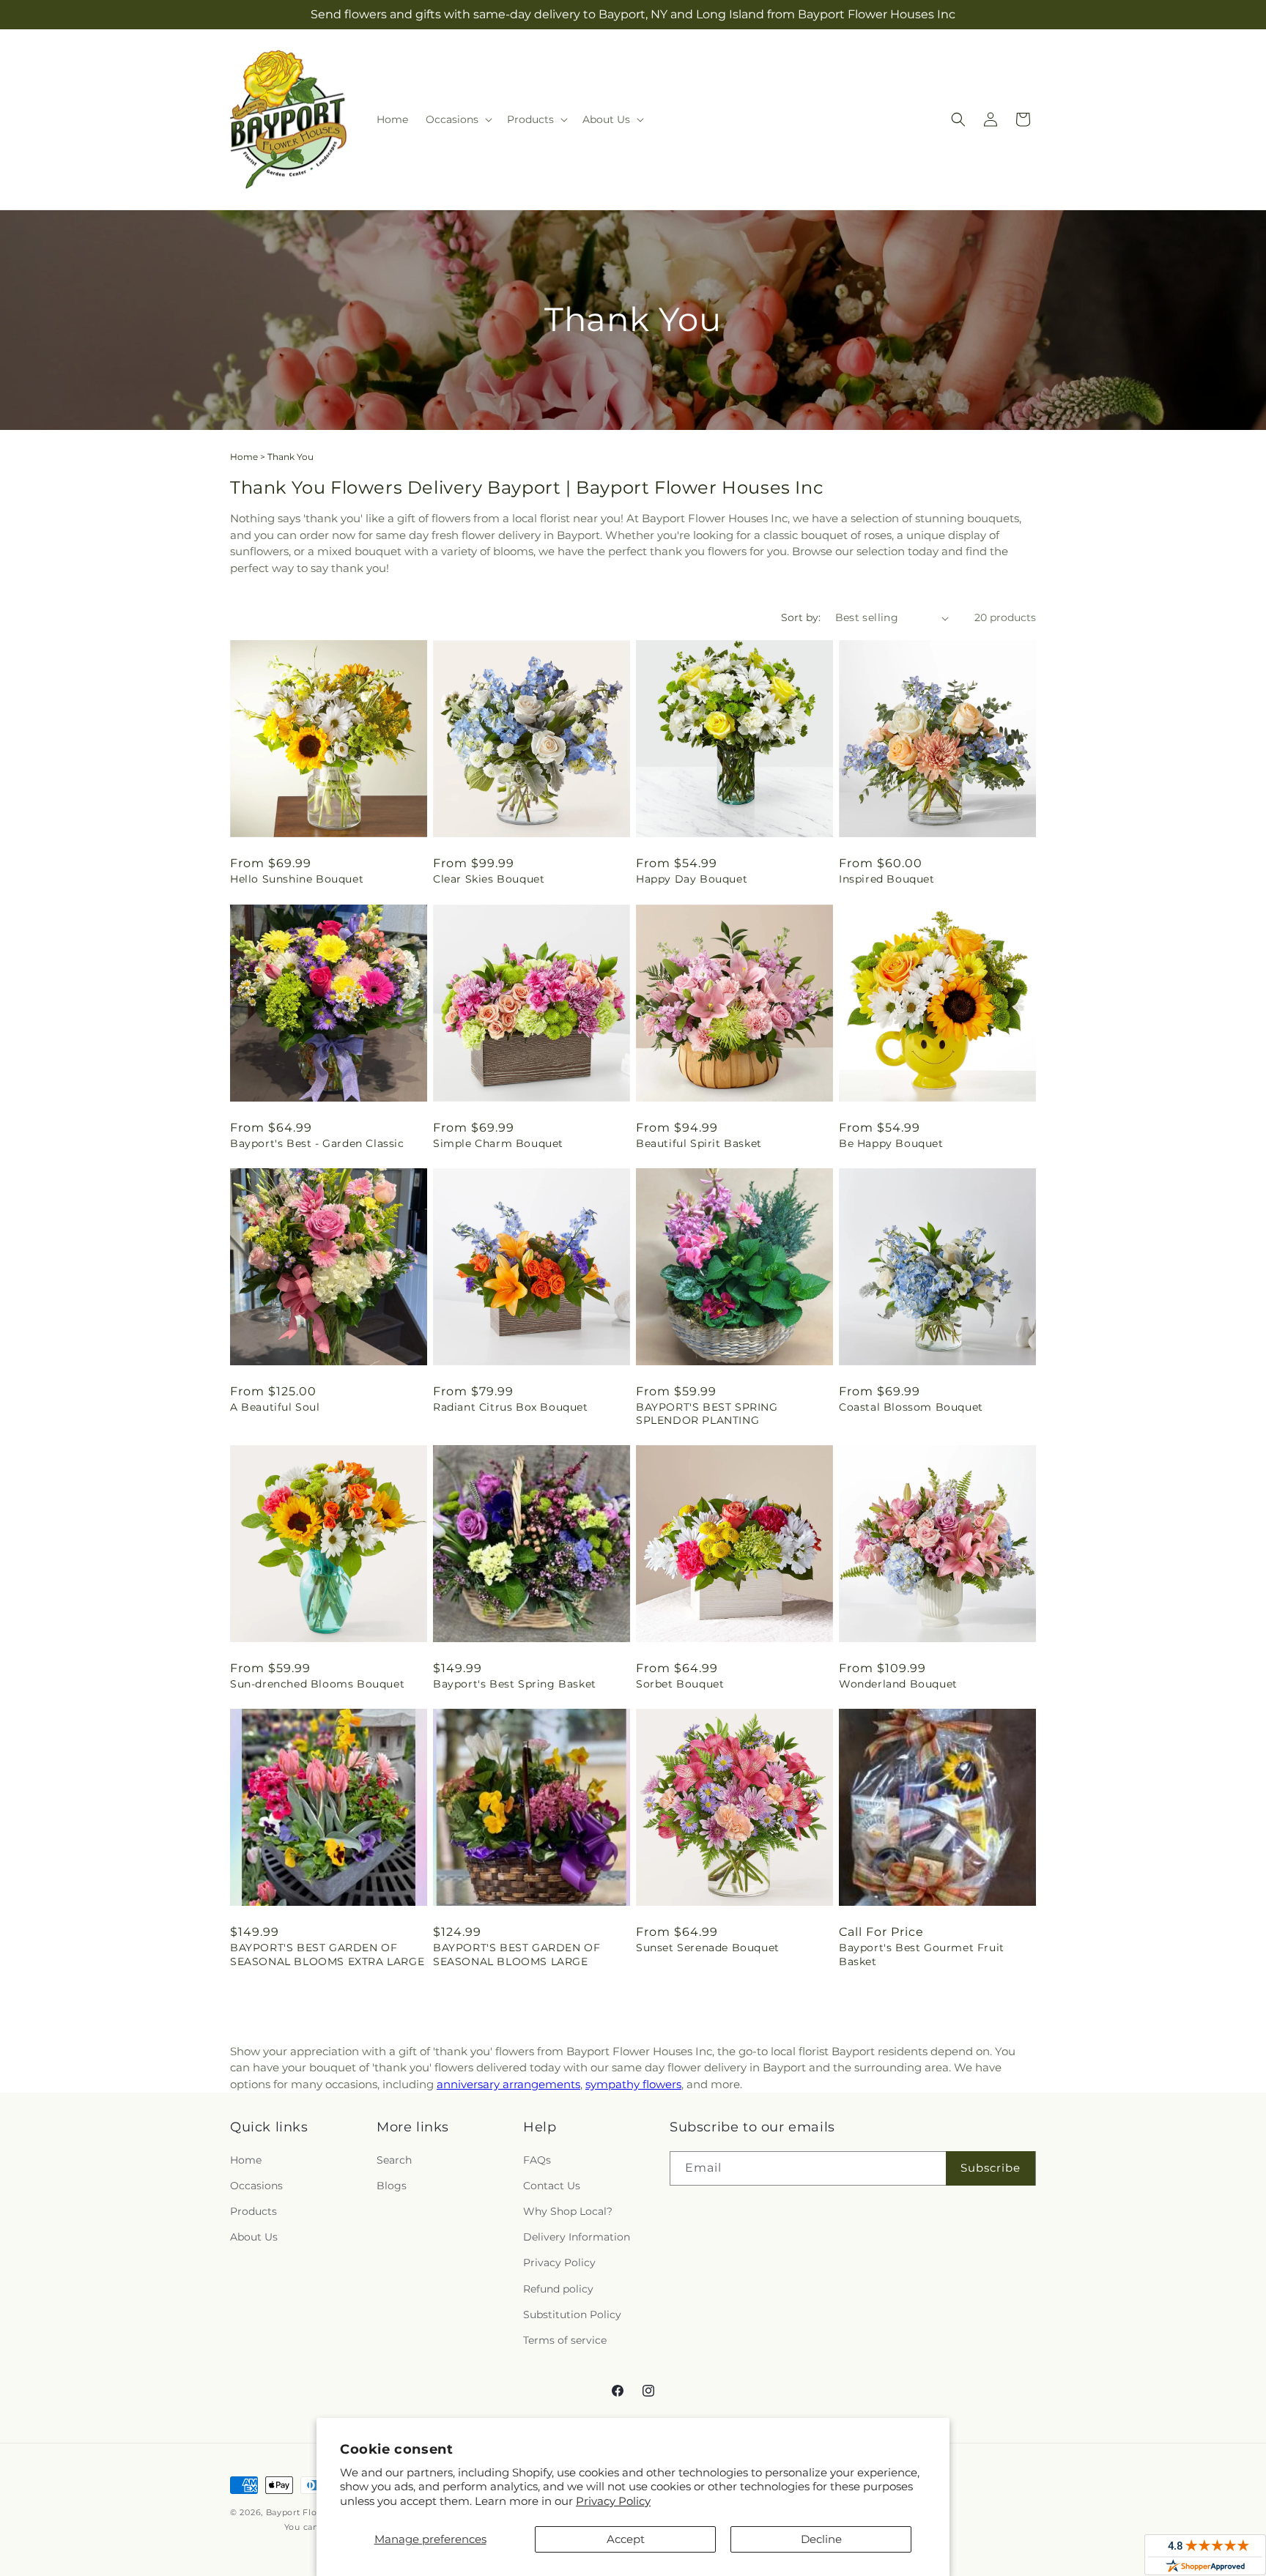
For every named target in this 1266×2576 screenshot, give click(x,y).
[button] (458, 119)
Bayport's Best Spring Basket (515, 1684)
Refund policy (558, 2289)
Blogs (392, 2186)
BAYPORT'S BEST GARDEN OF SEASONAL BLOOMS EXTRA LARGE (327, 1954)
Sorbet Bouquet (680, 1684)
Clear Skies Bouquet (489, 879)
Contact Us (552, 2186)
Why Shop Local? (568, 2211)
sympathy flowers (633, 2084)
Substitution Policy (572, 2315)
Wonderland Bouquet (898, 1684)
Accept (626, 2539)
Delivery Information (577, 2237)
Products (253, 2211)
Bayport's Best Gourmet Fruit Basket (922, 1954)
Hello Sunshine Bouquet (297, 879)
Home (244, 457)
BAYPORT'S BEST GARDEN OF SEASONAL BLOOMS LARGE (517, 1954)
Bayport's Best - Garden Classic (317, 1143)
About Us (254, 2237)
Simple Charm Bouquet (498, 1143)
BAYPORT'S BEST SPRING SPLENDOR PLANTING (707, 1414)
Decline (821, 2539)
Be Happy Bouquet (891, 1143)
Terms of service (565, 2340)
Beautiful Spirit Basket (699, 1143)
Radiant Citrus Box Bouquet (511, 1407)
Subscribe (991, 2168)
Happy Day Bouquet (692, 879)
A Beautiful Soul (275, 1407)
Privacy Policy (613, 2501)
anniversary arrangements (508, 2084)
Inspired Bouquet (887, 879)
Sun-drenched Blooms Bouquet (317, 1684)
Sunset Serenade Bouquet (708, 1948)
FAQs (537, 2160)
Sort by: (801, 617)
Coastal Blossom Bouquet (911, 1407)
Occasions (256, 2186)
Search (394, 2160)
